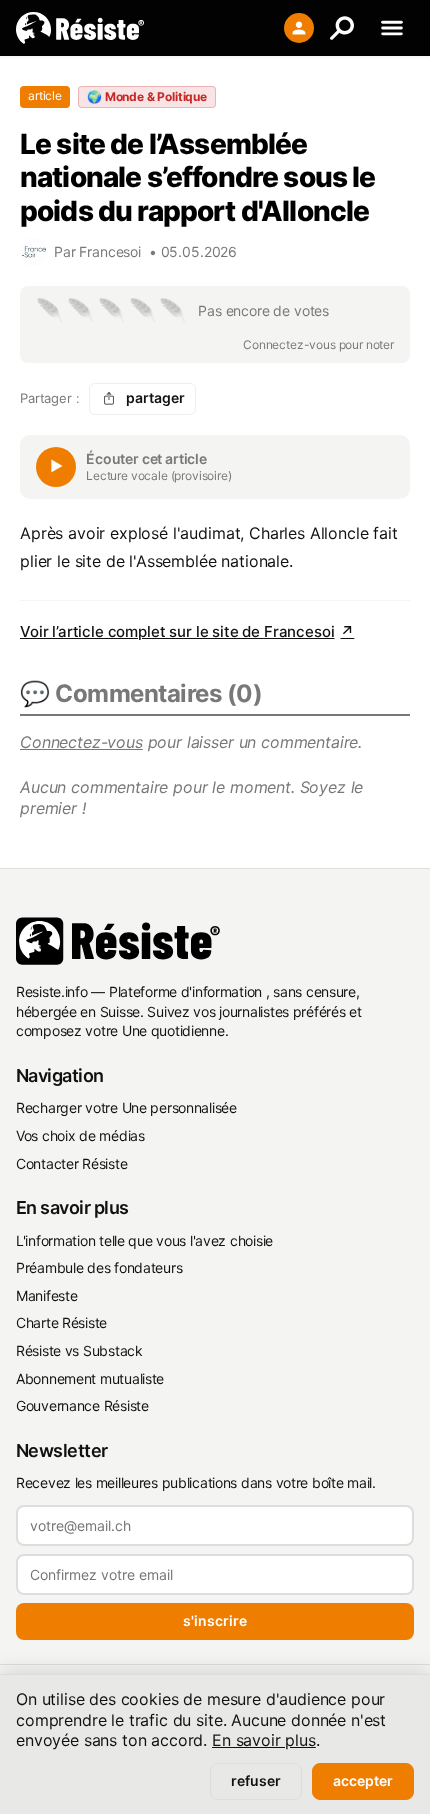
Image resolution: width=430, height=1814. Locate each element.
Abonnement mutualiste (90, 1378)
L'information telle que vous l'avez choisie (144, 1240)
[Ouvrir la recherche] (342, 28)
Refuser (256, 1780)
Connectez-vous (81, 742)
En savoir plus (264, 1740)
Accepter (363, 1780)
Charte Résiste (61, 1322)
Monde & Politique (147, 96)
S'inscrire (215, 1620)
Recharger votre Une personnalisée (126, 1107)
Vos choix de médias (80, 1135)
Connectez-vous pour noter (318, 344)
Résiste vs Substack (79, 1350)
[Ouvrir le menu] (392, 28)
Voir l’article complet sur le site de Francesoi (187, 631)
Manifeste (46, 1295)
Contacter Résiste (71, 1163)
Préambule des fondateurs (99, 1267)
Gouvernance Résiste (82, 1405)
